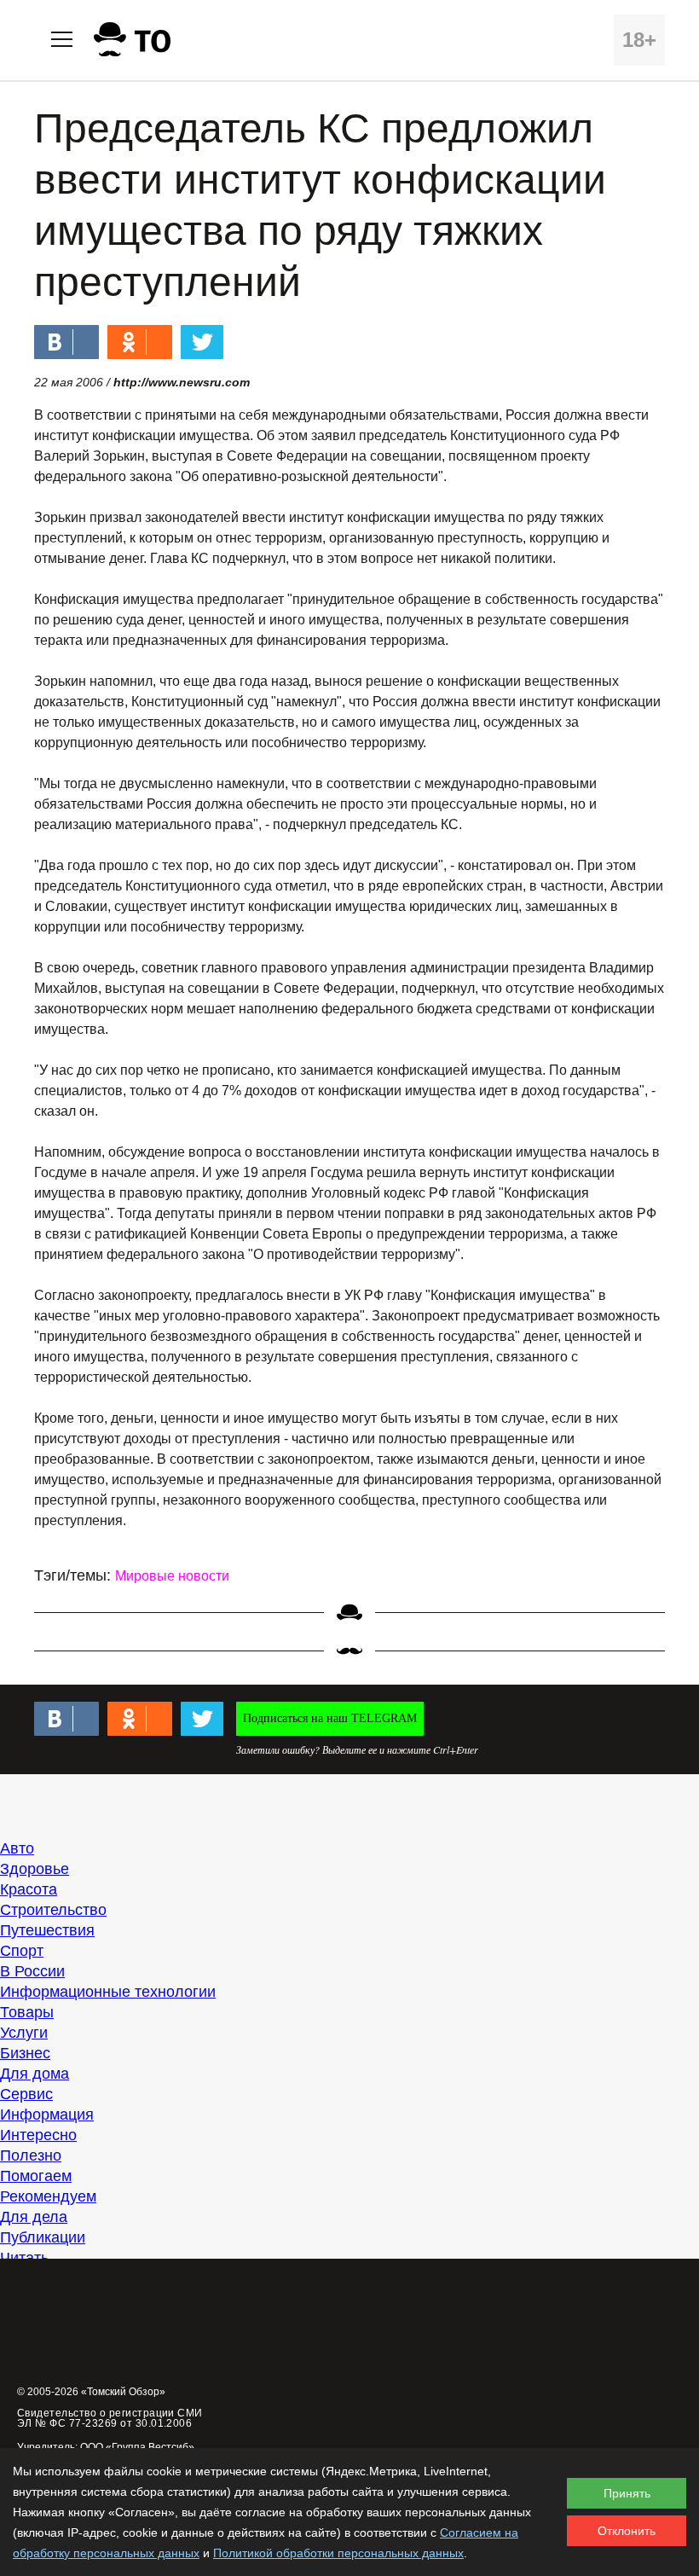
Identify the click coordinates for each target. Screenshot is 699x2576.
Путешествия (47, 1930)
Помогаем (36, 2176)
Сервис (26, 2094)
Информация (47, 2115)
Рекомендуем (48, 2196)
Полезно (31, 2155)
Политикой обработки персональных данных (338, 2553)
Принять (627, 2493)
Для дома (35, 2074)
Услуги (24, 2033)
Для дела (34, 2217)
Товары (27, 2012)
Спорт (22, 1951)
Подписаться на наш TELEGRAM (330, 1718)
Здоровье (35, 1869)
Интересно (38, 2135)
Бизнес (25, 2053)
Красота (29, 1889)
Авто (17, 1848)
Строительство (53, 1910)
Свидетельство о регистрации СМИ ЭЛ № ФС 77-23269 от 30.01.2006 (110, 2418)
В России (32, 1971)
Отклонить (627, 2531)
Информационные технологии (108, 1992)
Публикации (43, 2237)
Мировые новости (172, 1576)
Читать (24, 2258)
